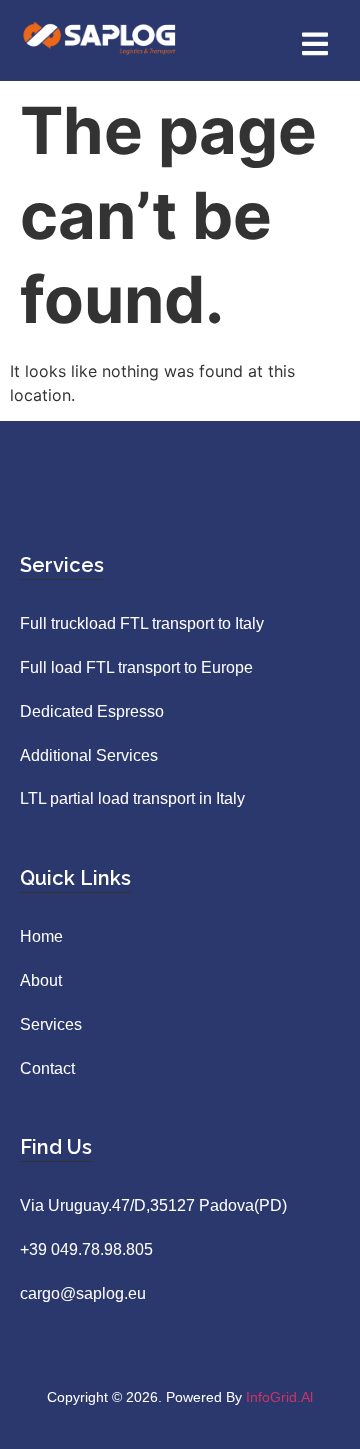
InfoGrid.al (279, 1397)
